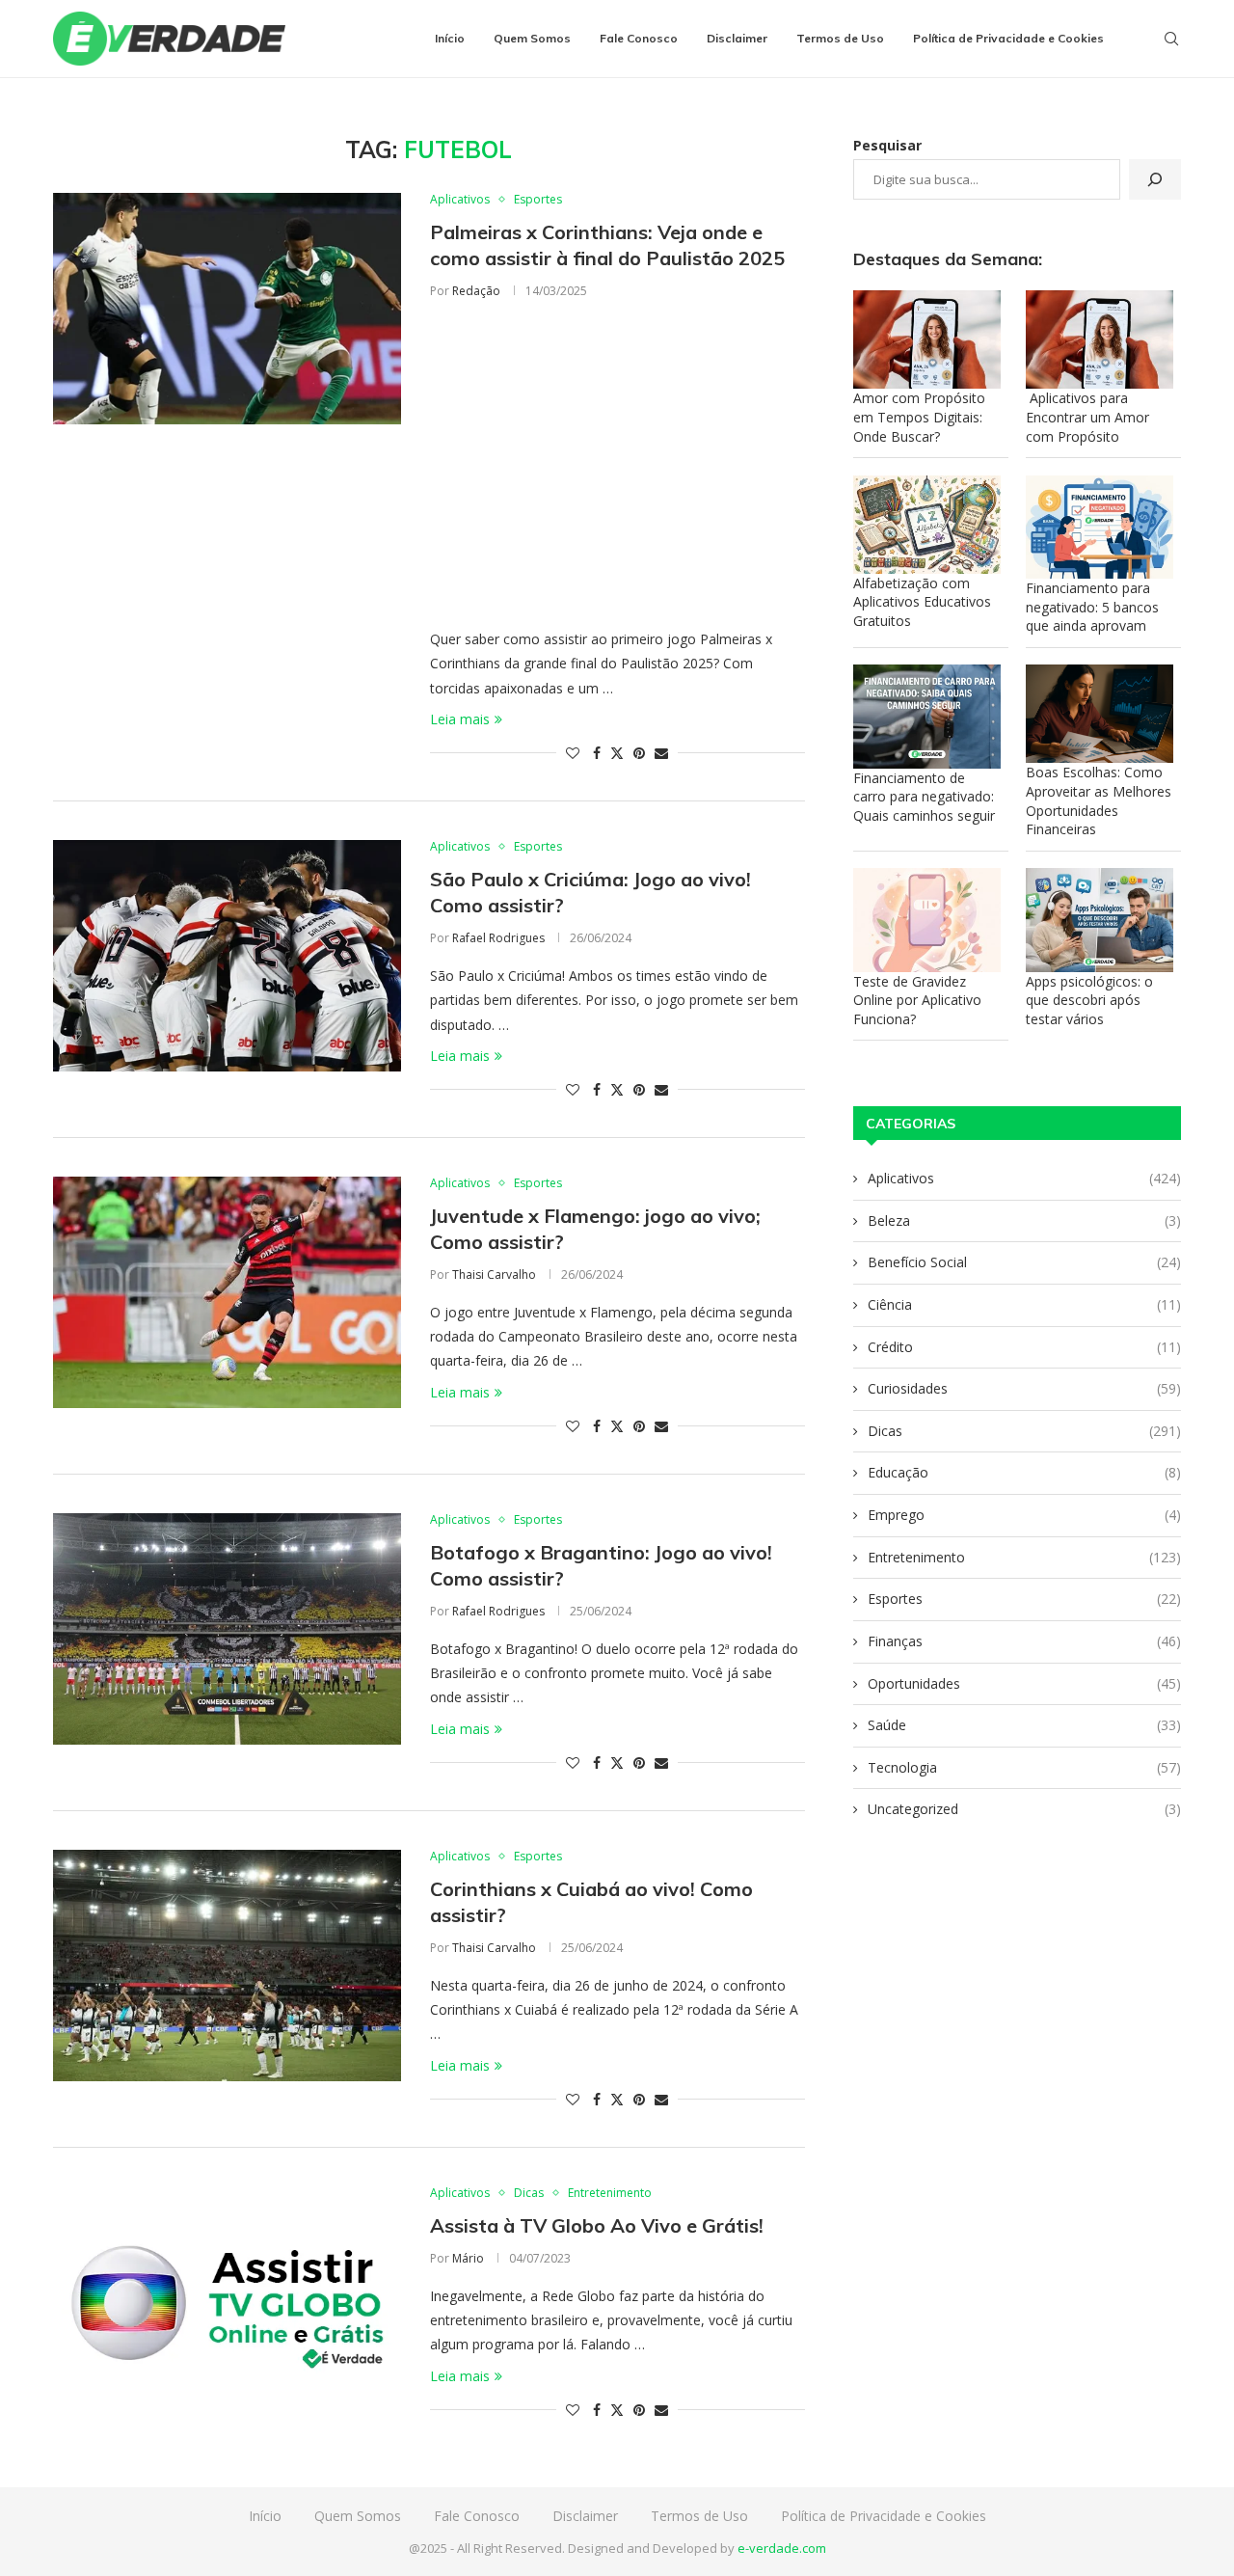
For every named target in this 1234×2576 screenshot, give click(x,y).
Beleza (1024, 1220)
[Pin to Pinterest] (639, 753)
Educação (1024, 1472)
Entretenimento (1024, 1557)
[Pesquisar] (1155, 179)
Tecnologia (1024, 1767)
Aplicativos (1024, 1178)
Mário (468, 2258)
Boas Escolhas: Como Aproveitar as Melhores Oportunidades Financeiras (1099, 800)
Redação (476, 291)
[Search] (1171, 39)
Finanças (1024, 1641)
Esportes (1024, 1599)
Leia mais (460, 719)
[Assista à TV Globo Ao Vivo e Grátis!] (227, 2302)
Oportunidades (1024, 1683)
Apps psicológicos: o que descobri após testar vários (1089, 1000)
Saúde (1024, 1725)
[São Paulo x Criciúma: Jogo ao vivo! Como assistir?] (227, 956)
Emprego (1024, 1515)
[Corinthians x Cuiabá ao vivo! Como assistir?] (227, 1966)
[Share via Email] (661, 753)
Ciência (1024, 1304)
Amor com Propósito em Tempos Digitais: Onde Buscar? (919, 417)
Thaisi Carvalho (494, 1274)
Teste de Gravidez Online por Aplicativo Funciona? (917, 1000)
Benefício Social (1024, 1262)
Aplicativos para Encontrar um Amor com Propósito (1087, 417)
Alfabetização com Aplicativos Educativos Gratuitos (922, 602)
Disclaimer (737, 38)
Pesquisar (887, 145)
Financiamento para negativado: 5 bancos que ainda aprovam (1092, 607)
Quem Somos (532, 38)
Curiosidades (1024, 1388)
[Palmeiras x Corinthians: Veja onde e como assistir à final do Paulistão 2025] (227, 309)
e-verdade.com (782, 2548)
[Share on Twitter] (617, 753)
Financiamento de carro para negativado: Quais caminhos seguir (924, 797)
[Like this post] (573, 753)
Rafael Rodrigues (498, 938)
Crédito (1024, 1347)
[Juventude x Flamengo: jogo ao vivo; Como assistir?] (227, 1292)
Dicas (1024, 1431)
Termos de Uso (840, 38)
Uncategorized (1024, 1809)
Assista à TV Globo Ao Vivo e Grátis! (597, 2225)
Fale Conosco (639, 38)
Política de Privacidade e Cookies (1008, 38)
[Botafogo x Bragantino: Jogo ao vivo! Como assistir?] (227, 1629)
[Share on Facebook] (597, 753)
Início (450, 38)
